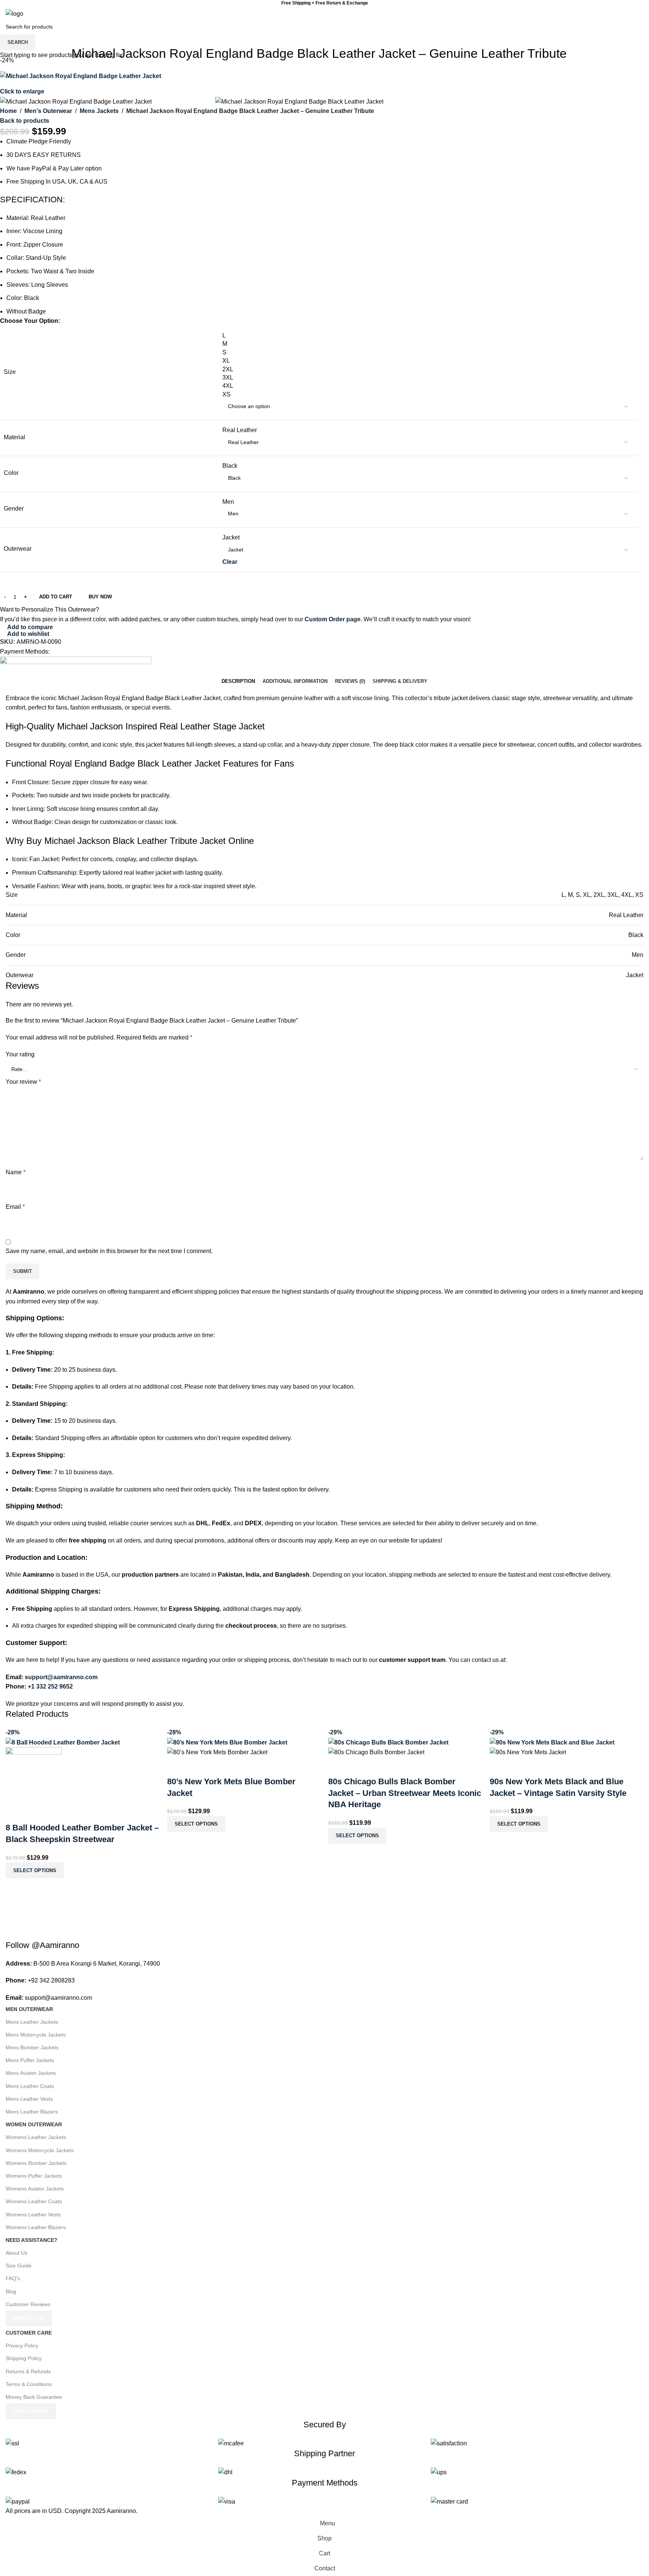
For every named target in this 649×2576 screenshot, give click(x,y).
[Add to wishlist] (56, 1813)
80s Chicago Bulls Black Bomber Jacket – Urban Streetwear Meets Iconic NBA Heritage (405, 1793)
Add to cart (56, 597)
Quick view (35, 1813)
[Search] (633, 14)
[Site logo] (14, 13)
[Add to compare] (15, 1813)
